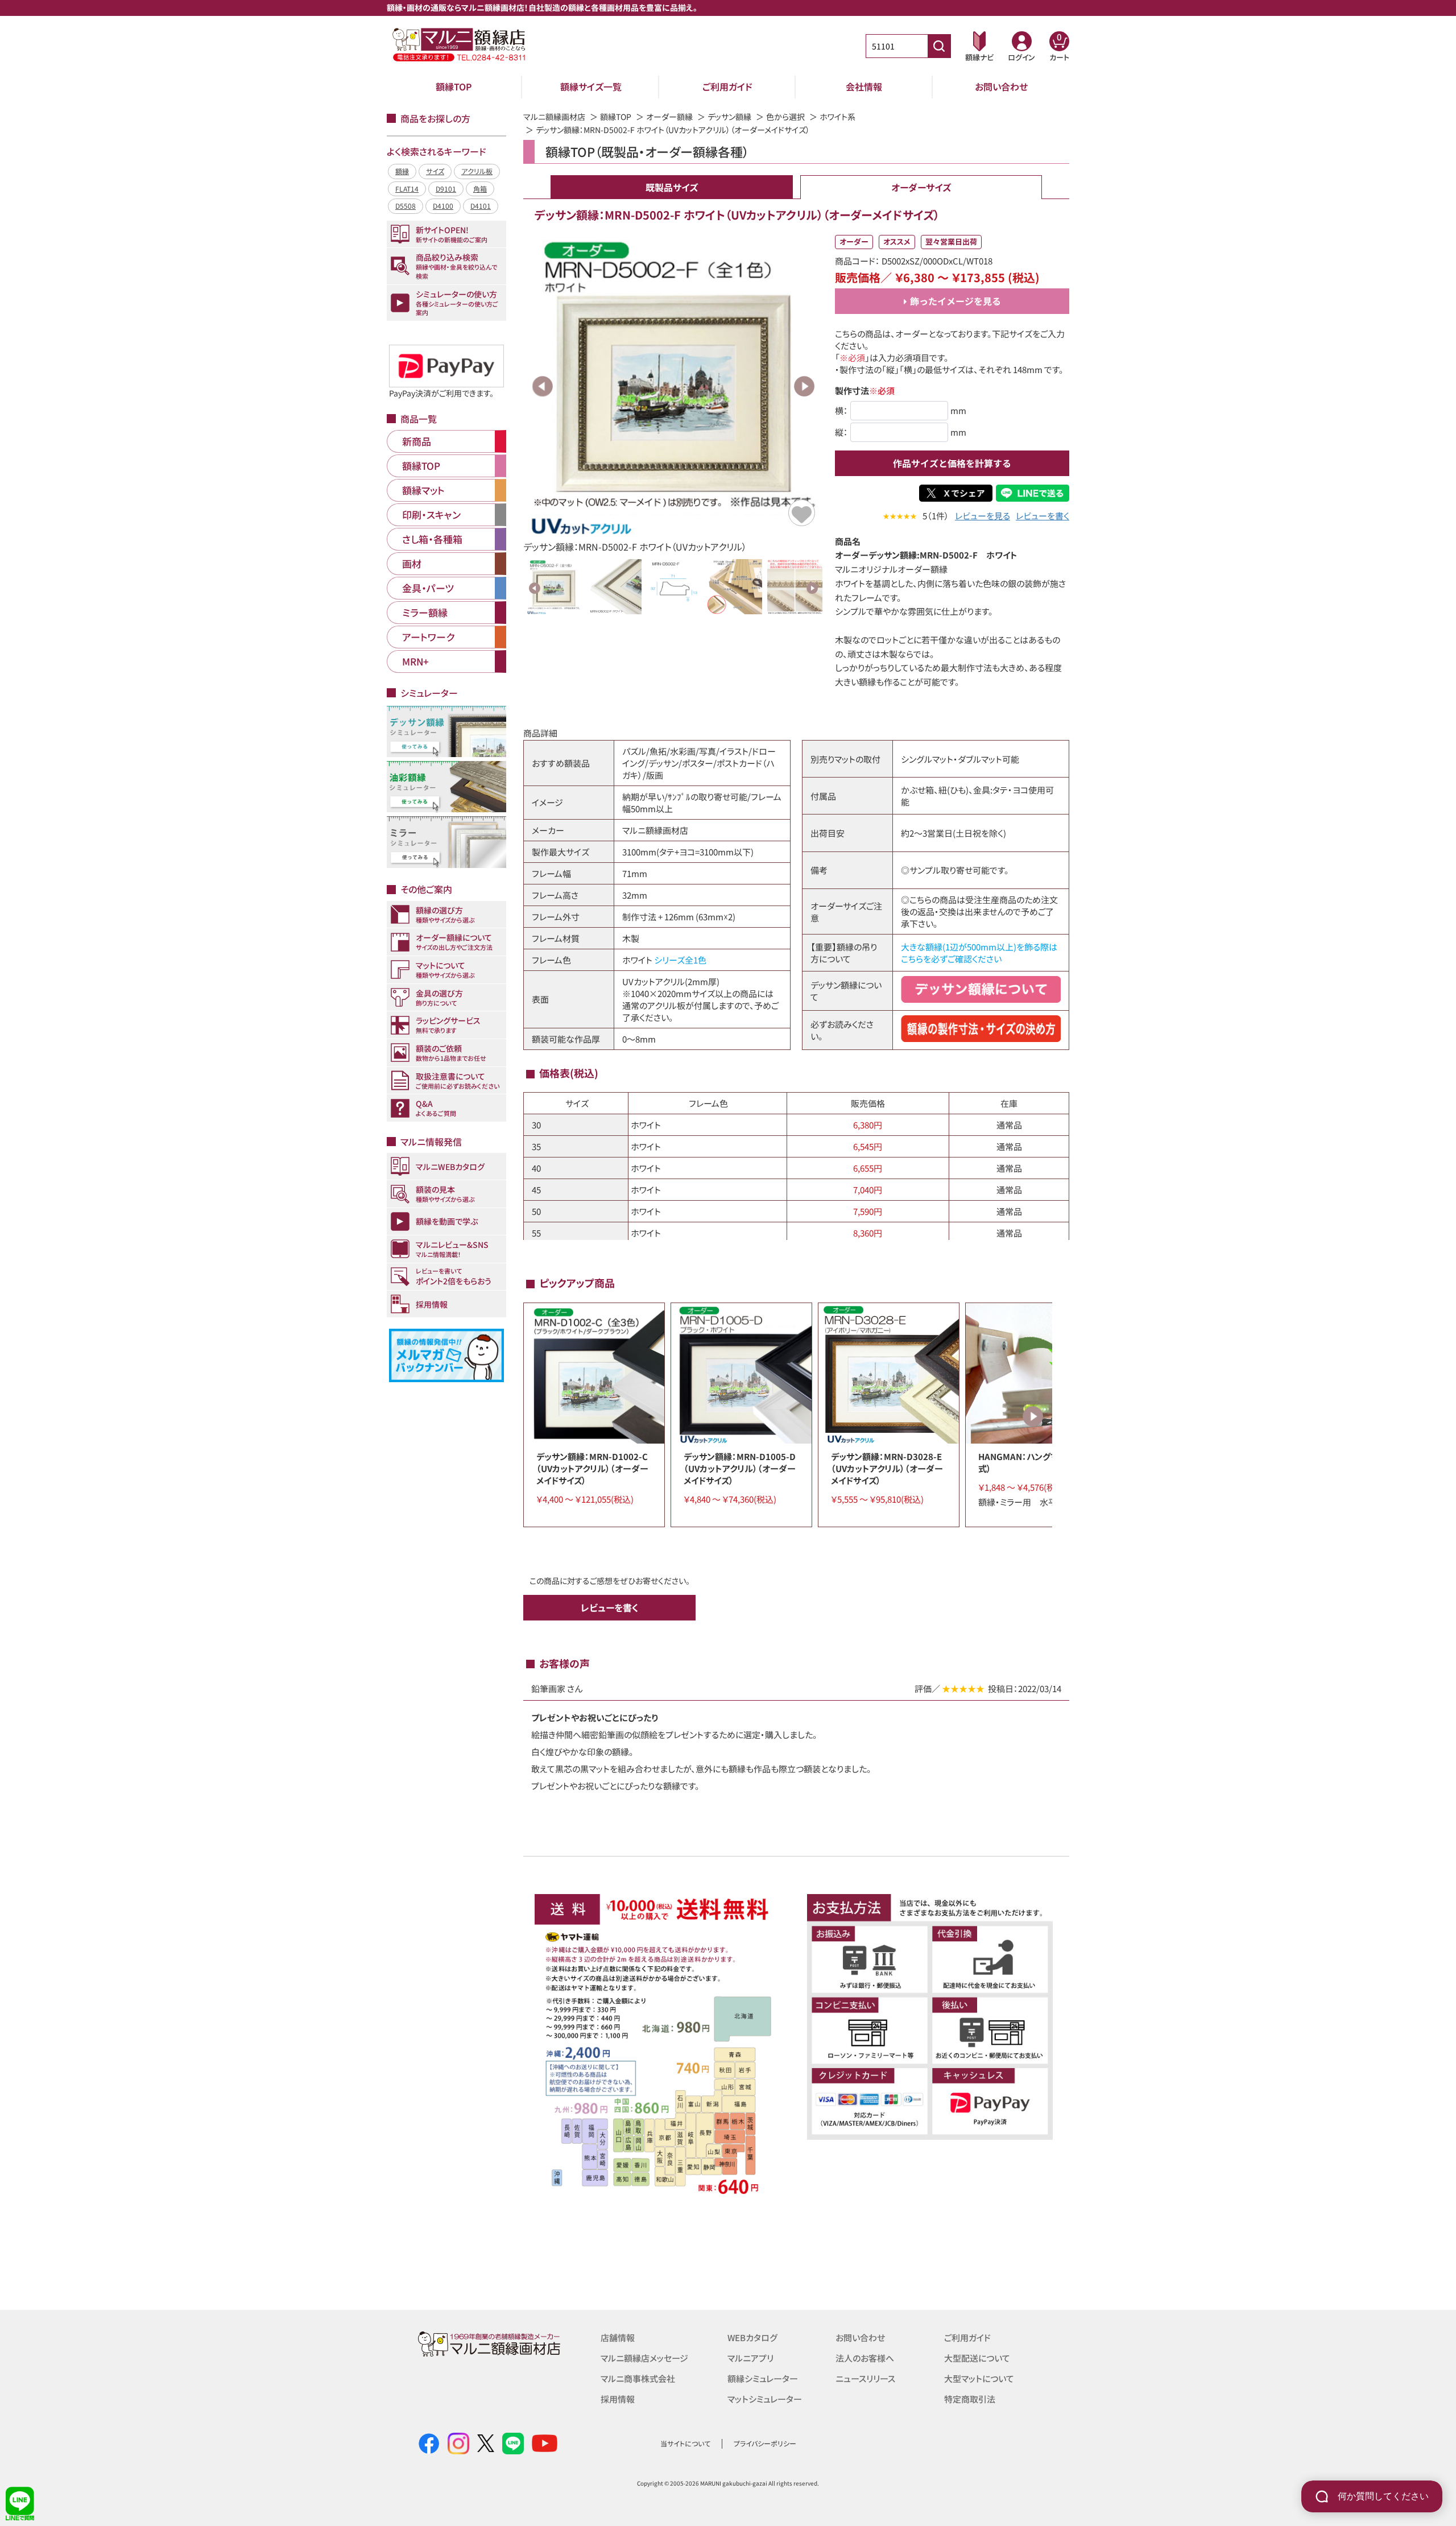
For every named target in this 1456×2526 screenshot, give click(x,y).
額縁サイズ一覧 (591, 86)
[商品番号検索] (939, 46)
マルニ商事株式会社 (638, 2378)
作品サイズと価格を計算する (952, 463)
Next (804, 386)
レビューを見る (983, 516)
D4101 (481, 206)
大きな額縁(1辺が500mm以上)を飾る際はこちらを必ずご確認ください (979, 953)
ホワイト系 (837, 117)
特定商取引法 (970, 2399)
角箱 (480, 189)
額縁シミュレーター (763, 2378)
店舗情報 (618, 2337)
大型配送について (977, 2358)
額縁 (402, 171)
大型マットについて (979, 2378)
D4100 (443, 206)
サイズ (435, 171)
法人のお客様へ (865, 2358)
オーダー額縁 (669, 117)
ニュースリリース (865, 2378)
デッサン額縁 (729, 117)
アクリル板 (477, 171)
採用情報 (618, 2399)
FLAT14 (407, 189)
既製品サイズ (672, 187)
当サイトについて (685, 2443)
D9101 (446, 189)
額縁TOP (454, 86)
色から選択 (785, 117)
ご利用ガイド (727, 86)
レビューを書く (1043, 516)
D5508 (406, 206)
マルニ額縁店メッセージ (644, 2358)
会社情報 (864, 86)
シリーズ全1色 (680, 960)
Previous (543, 386)
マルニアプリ (750, 2358)
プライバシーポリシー (765, 2443)
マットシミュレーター (765, 2399)
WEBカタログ (752, 2337)
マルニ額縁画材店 (554, 117)
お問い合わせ (1001, 86)
